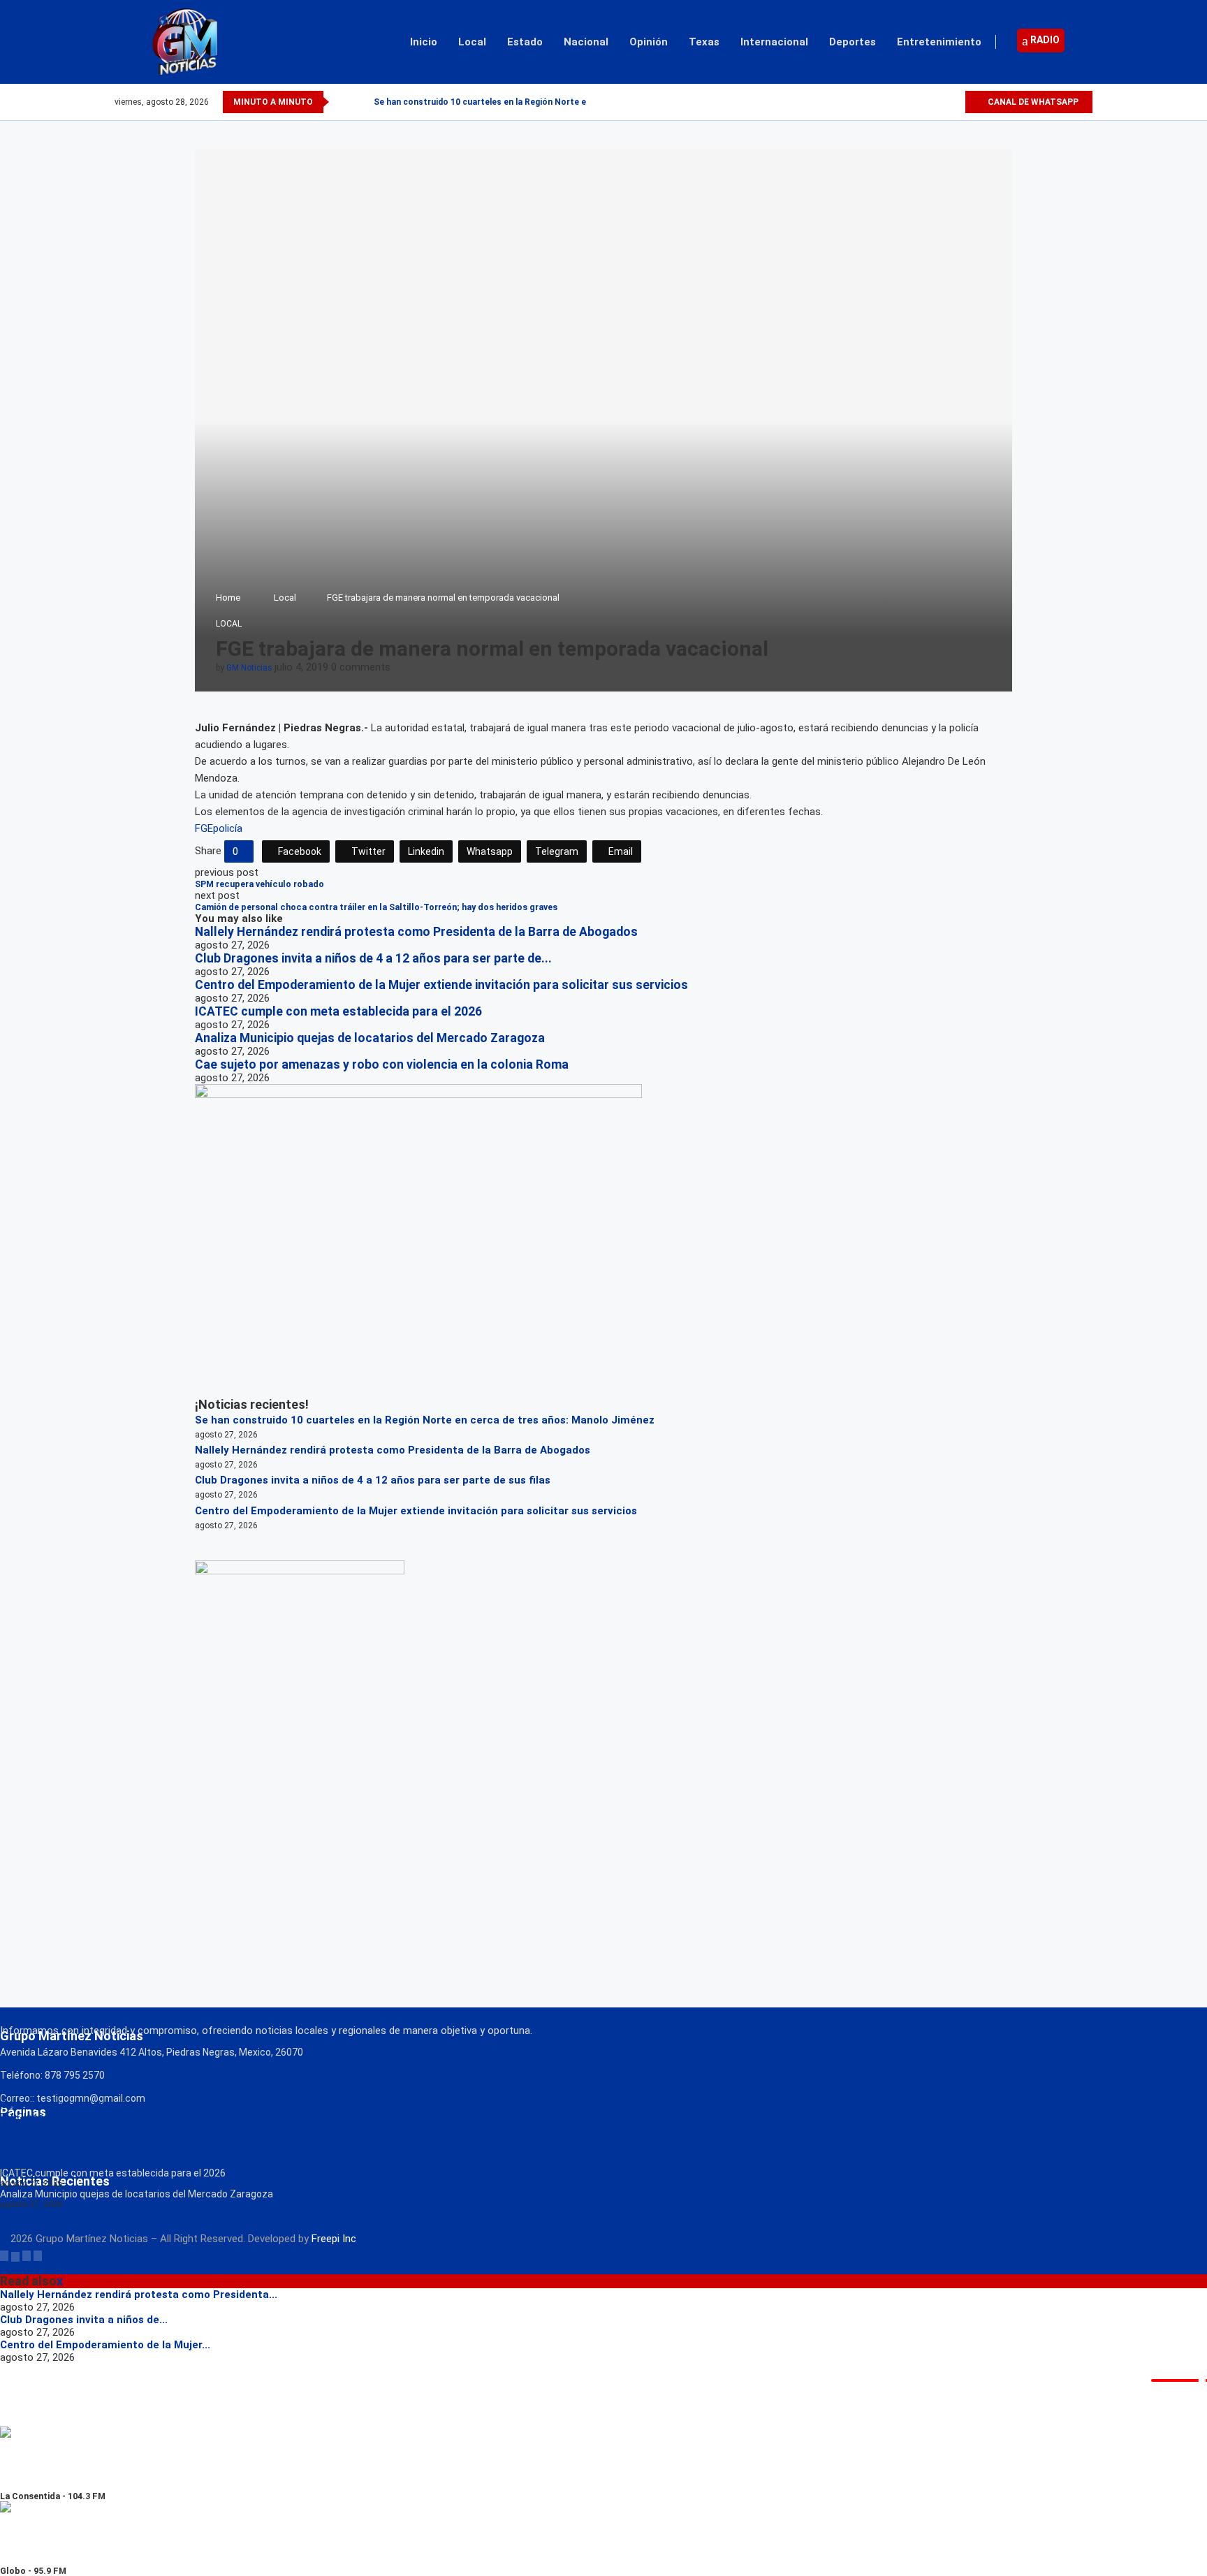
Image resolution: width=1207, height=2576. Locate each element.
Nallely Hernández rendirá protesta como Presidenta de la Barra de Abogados (416, 932)
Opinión (649, 42)
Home (228, 598)
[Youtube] (954, 102)
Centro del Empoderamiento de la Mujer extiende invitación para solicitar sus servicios (441, 985)
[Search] (1085, 42)
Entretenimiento (939, 42)
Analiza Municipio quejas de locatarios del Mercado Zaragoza (370, 1038)
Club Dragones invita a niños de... (84, 2320)
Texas (704, 42)
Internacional (774, 42)
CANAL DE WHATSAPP (1032, 102)
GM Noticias (249, 668)
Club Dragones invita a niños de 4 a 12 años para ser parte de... (373, 958)
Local (472, 42)
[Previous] (342, 102)
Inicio (424, 42)
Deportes (853, 42)
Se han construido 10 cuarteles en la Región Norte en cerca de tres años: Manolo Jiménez (425, 1420)
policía (228, 828)
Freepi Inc (334, 2239)
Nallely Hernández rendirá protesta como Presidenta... (139, 2295)
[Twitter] (922, 102)
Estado (525, 42)
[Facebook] (906, 102)
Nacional (586, 42)
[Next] (360, 102)
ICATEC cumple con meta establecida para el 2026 (338, 1011)
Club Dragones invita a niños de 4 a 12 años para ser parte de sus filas (373, 1480)
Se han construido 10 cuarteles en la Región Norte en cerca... (499, 102)
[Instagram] (938, 102)
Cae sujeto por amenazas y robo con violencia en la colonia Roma (382, 1064)
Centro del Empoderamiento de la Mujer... (105, 2345)
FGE (204, 828)
